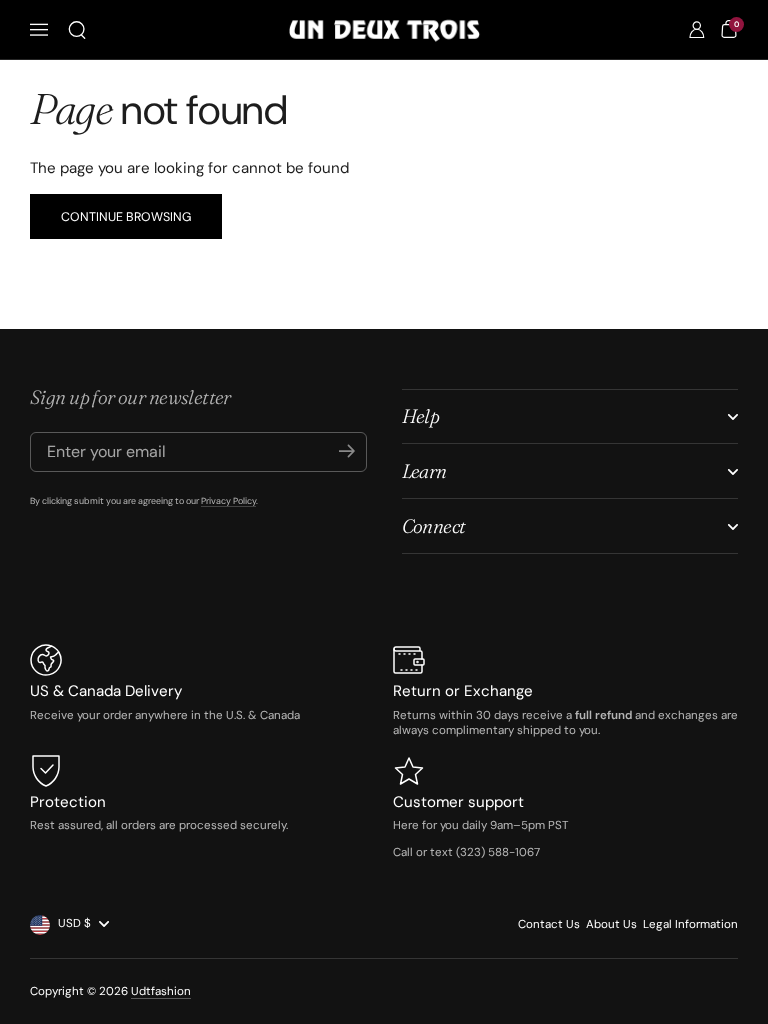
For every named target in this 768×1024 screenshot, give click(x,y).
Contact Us (549, 924)
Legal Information (690, 924)
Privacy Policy (228, 501)
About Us (611, 924)
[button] (77, 30)
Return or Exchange (463, 691)
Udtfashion (161, 991)
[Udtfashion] (384, 30)
